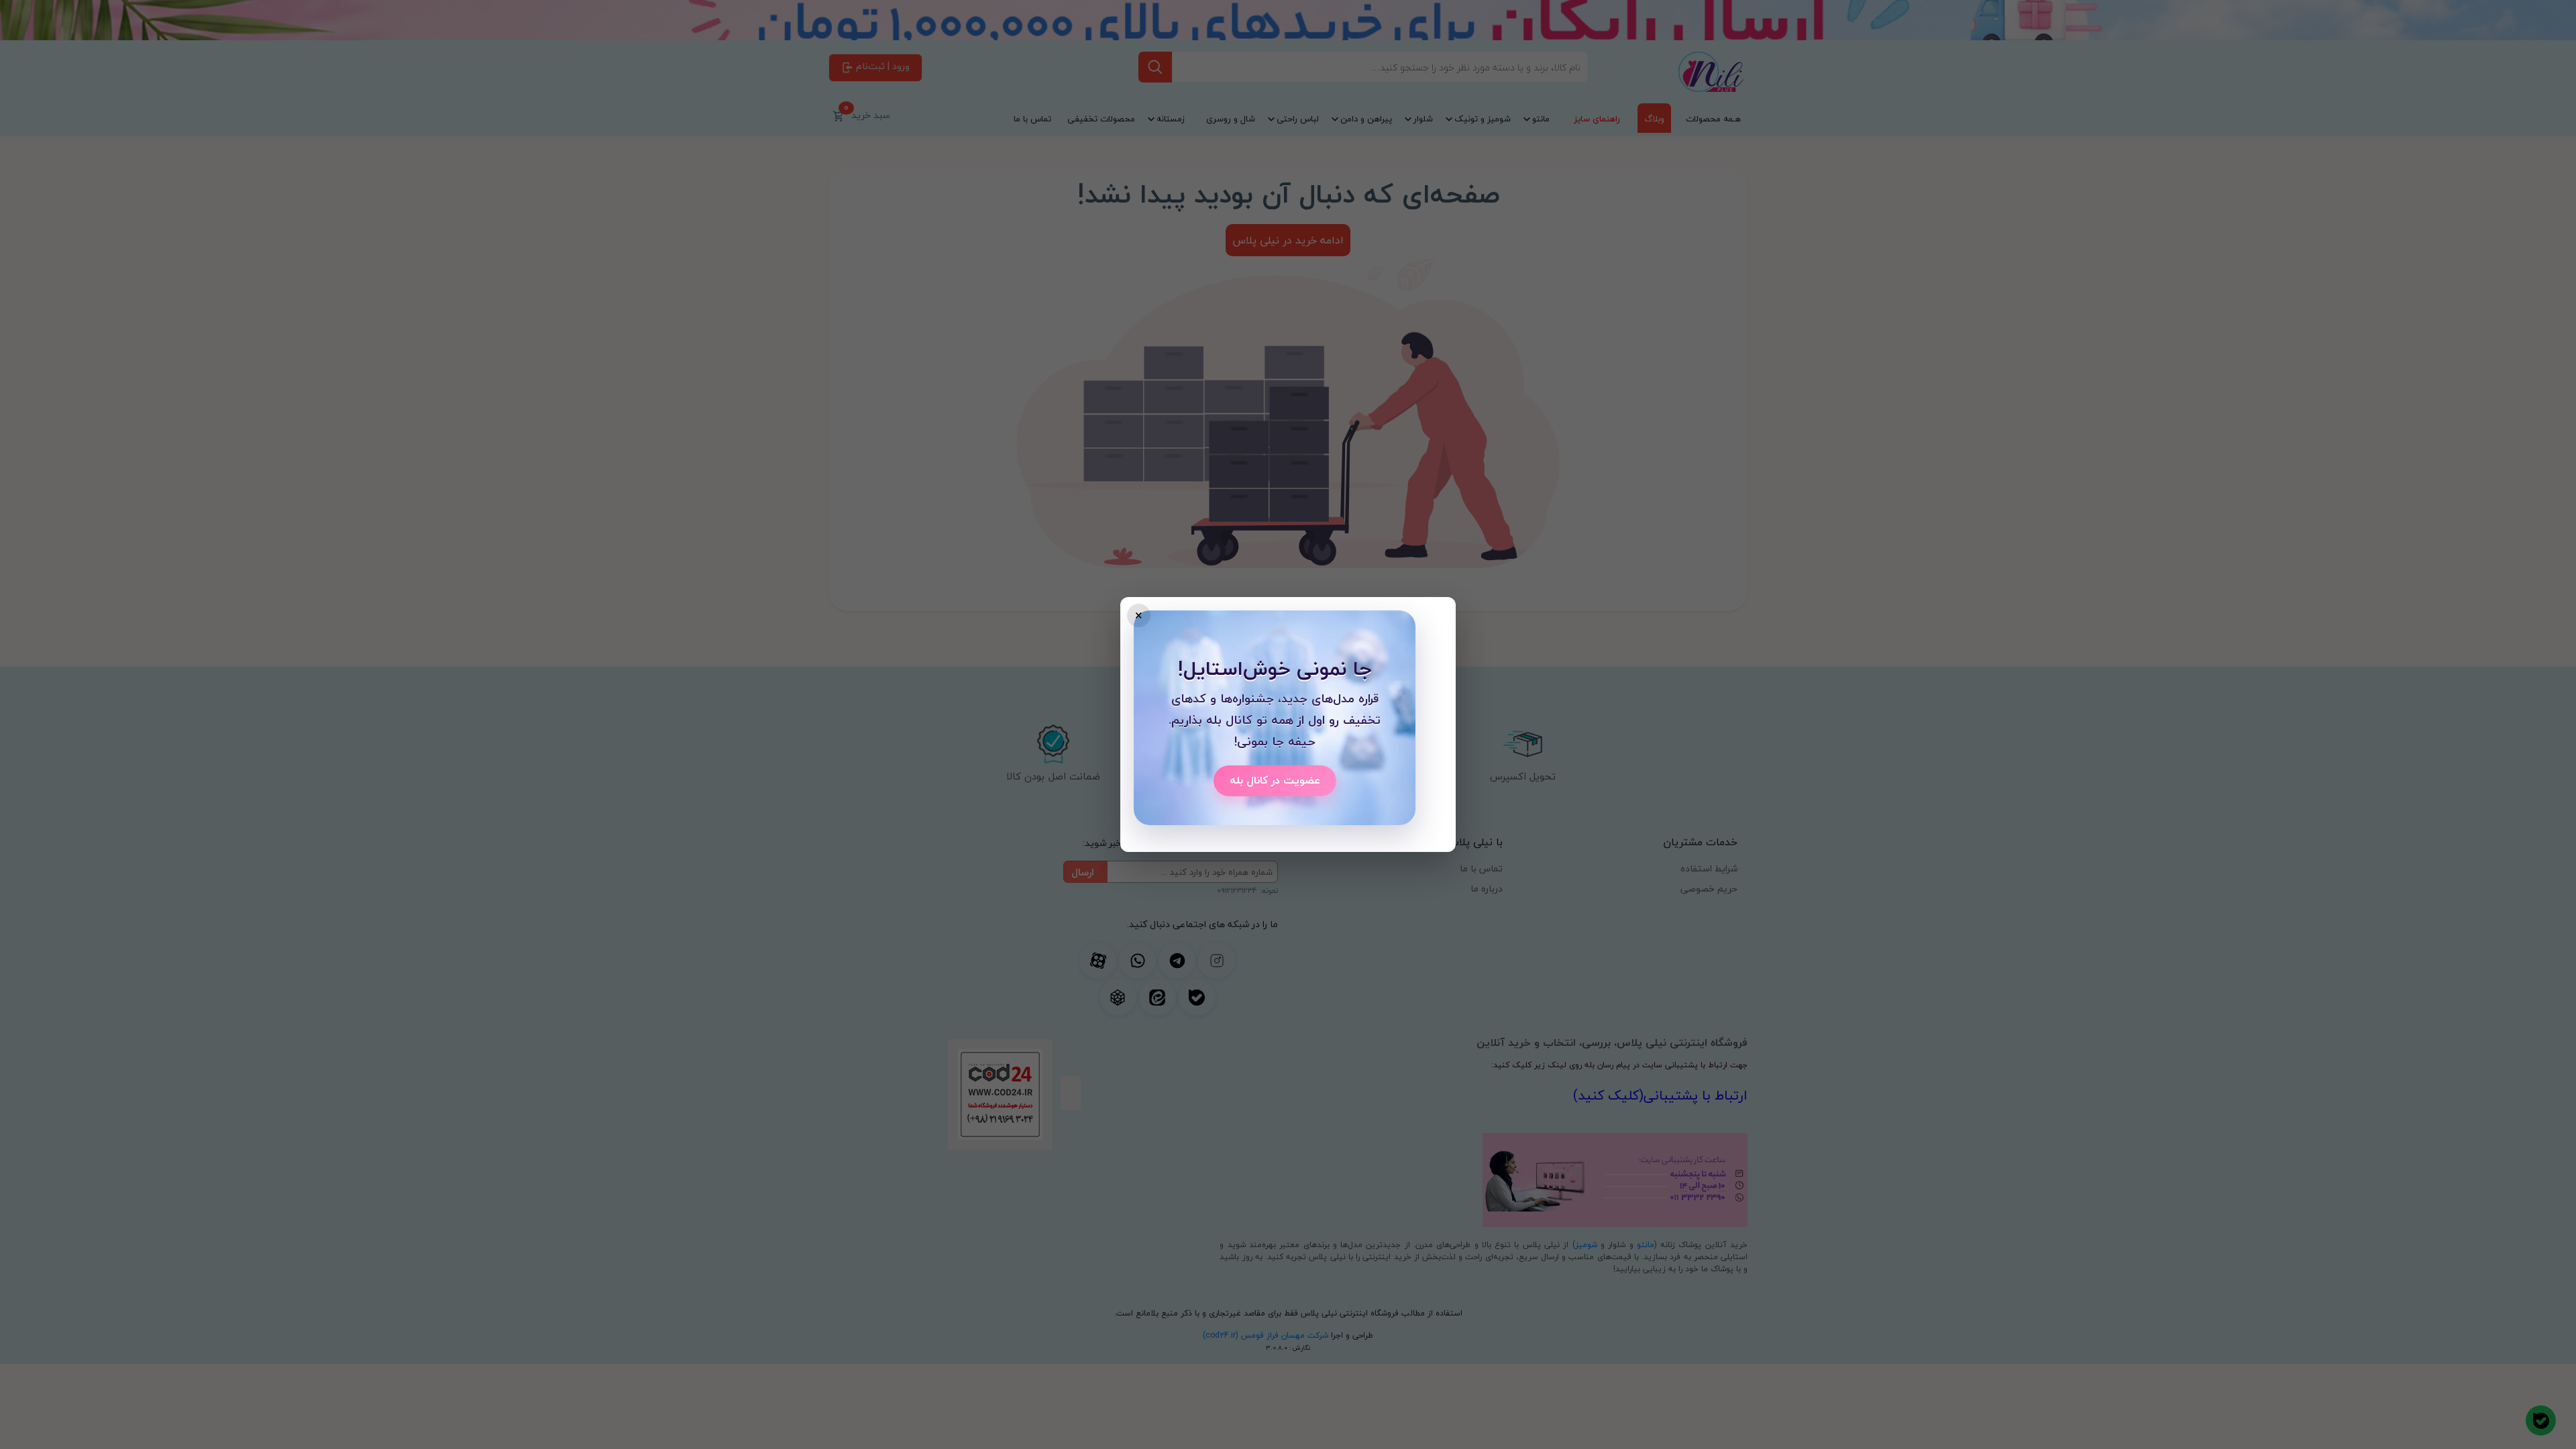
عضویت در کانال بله (1275, 780)
